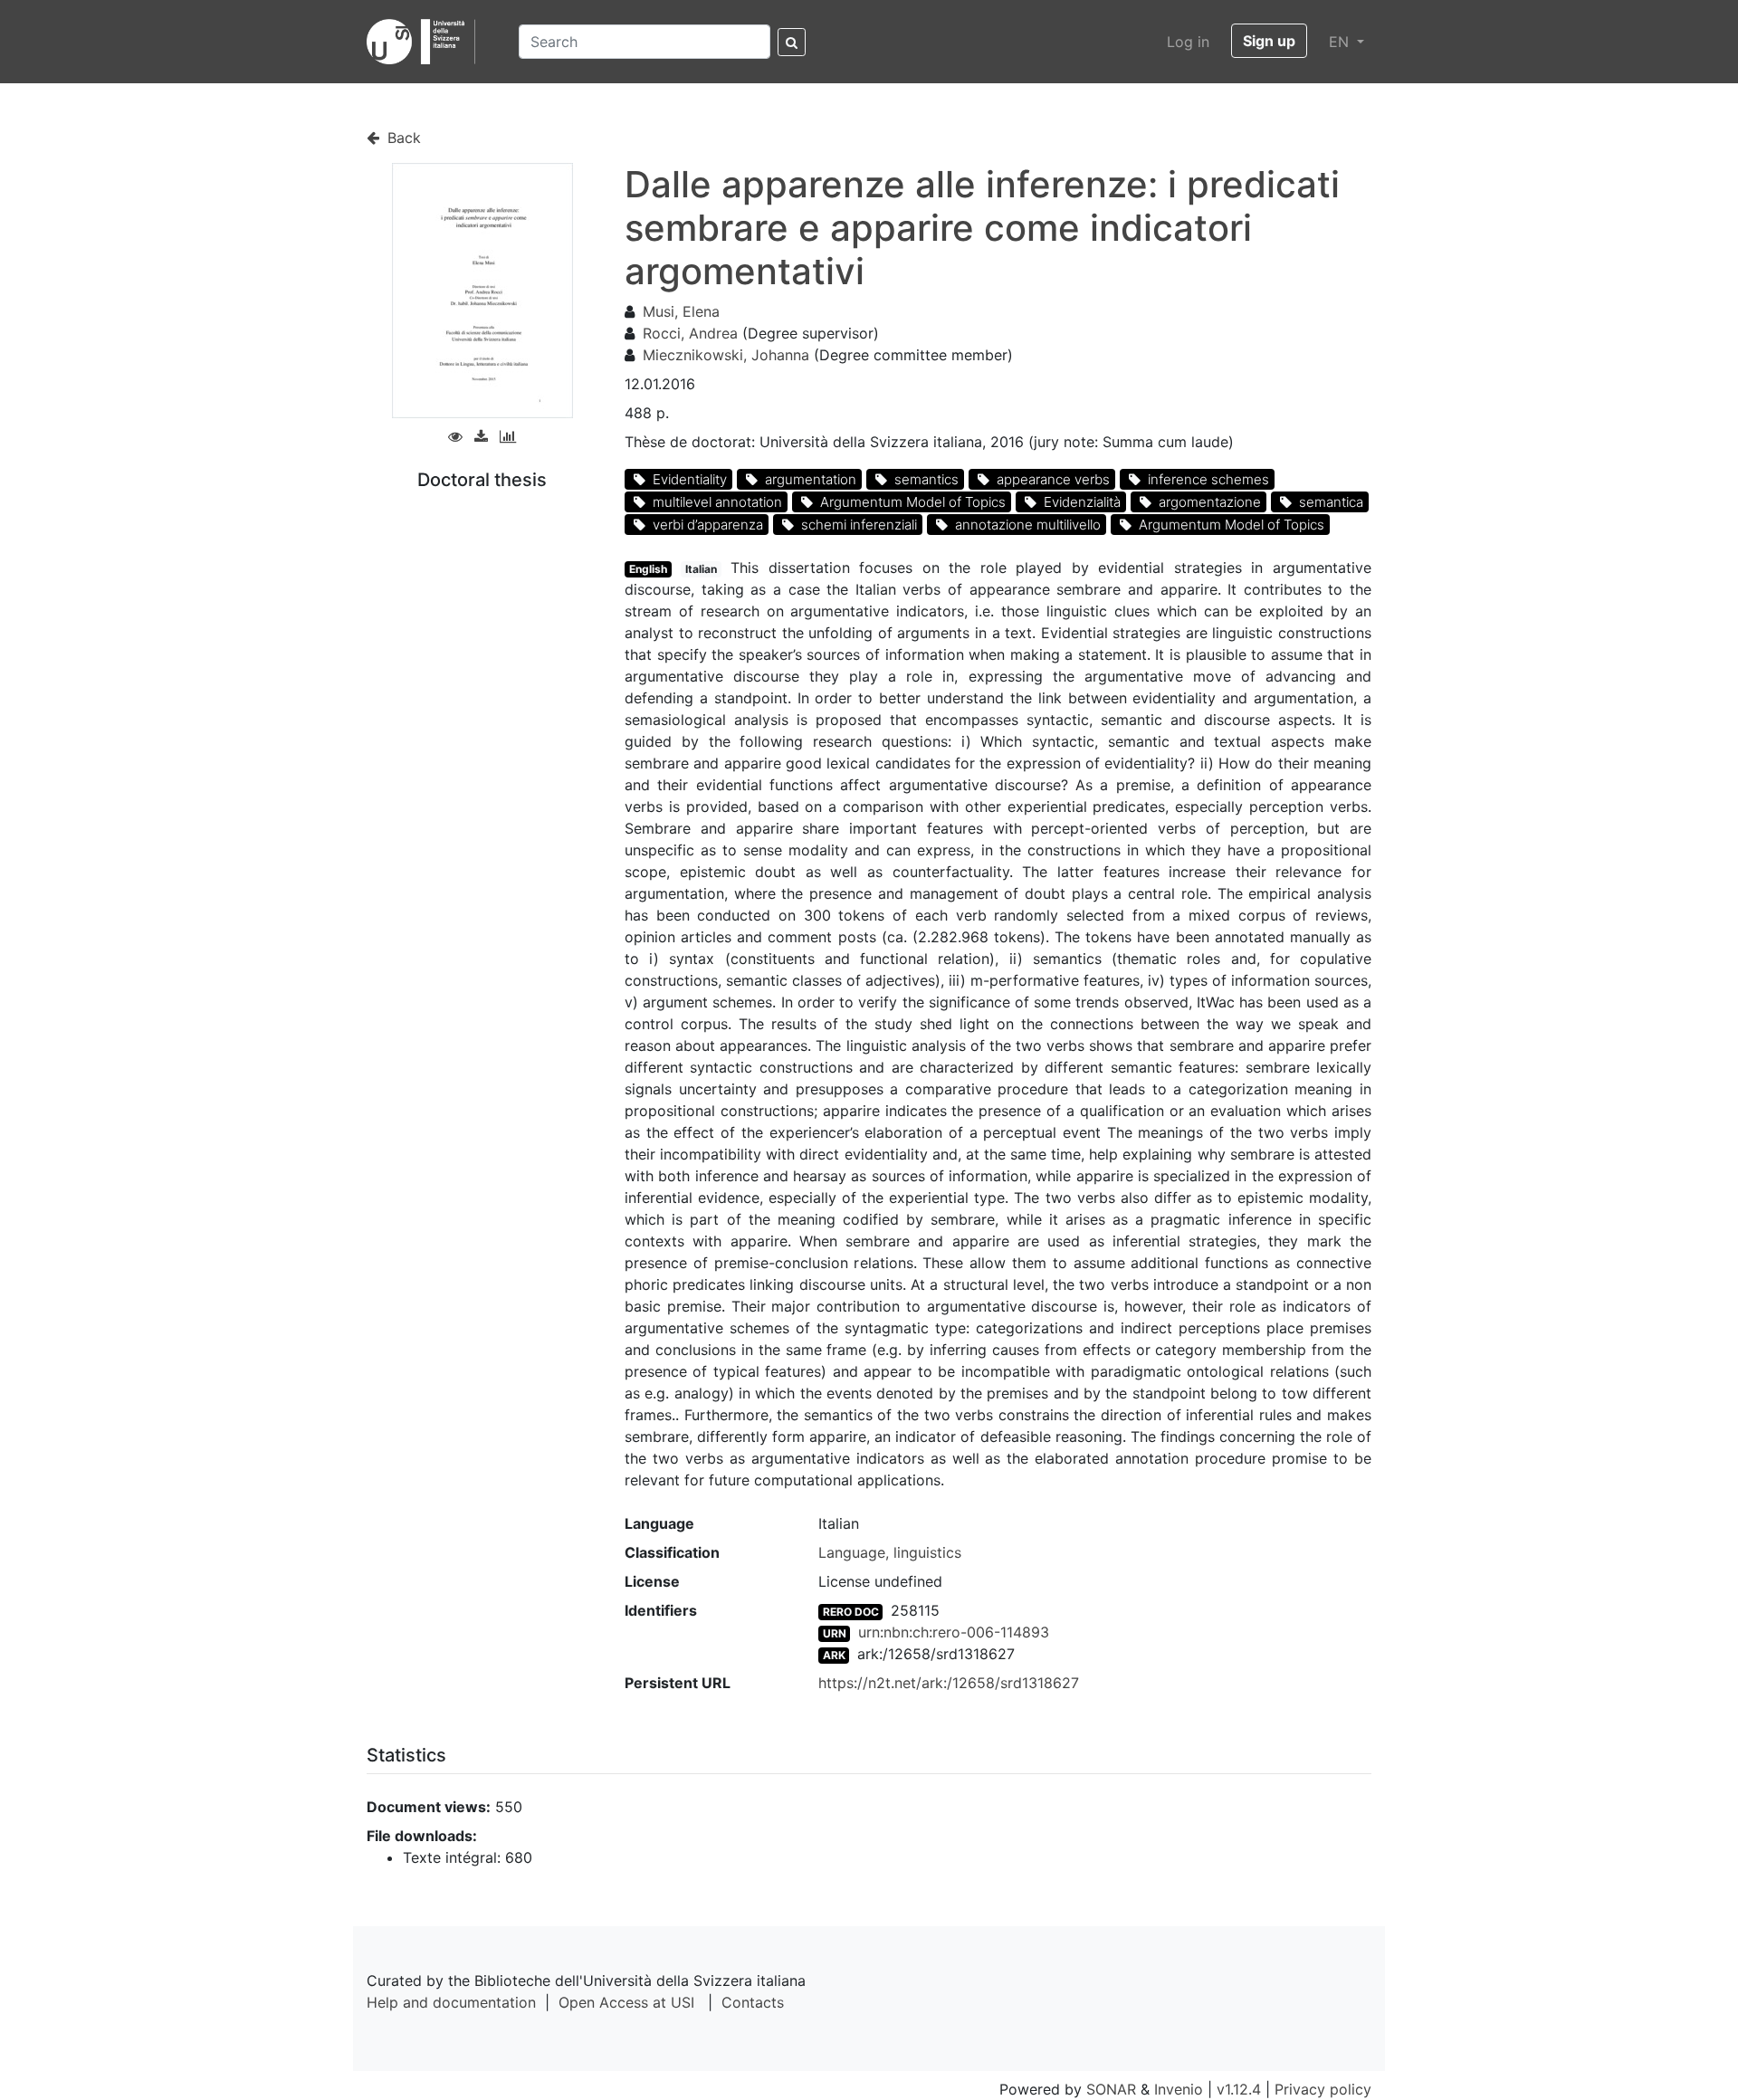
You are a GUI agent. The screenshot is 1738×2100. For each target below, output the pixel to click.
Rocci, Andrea (690, 333)
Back (402, 138)
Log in (1188, 42)
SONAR (1111, 2089)
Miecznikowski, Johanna (726, 355)
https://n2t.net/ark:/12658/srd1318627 (949, 1683)
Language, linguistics (890, 1552)
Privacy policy (1323, 2089)
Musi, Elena (681, 311)
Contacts (753, 2002)
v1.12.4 (1239, 2089)
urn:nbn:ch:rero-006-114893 (954, 1632)
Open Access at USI (626, 2002)
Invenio (1179, 2089)
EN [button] (1341, 42)
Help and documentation (451, 2002)
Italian (701, 569)
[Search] (792, 42)
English (648, 569)
